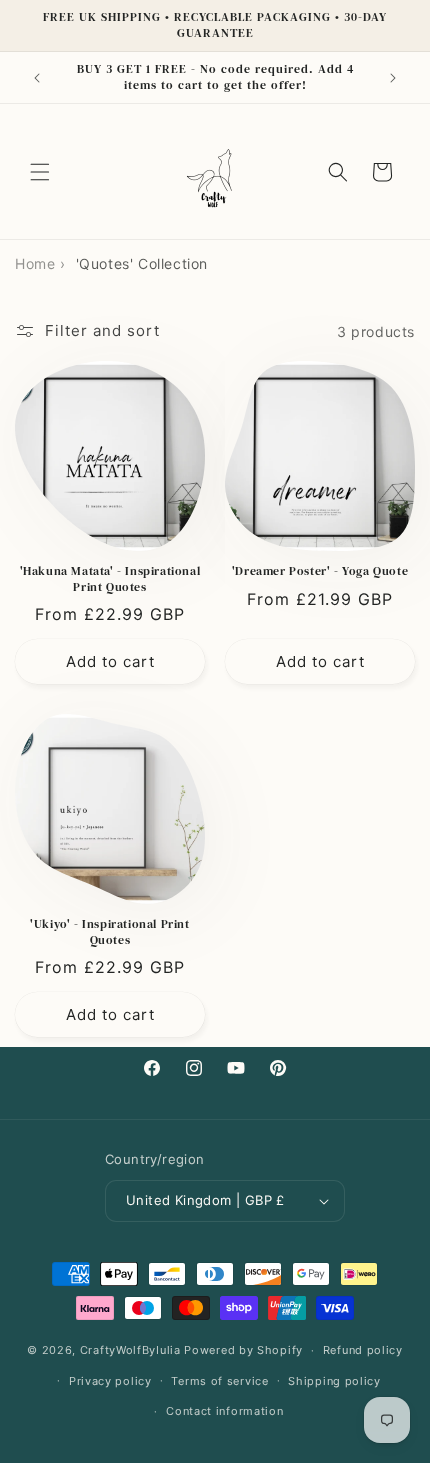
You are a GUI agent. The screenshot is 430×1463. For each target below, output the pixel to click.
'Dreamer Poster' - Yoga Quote (320, 571)
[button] (40, 172)
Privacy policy (110, 1381)
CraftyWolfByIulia (130, 1350)
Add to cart (110, 661)
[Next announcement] (393, 78)
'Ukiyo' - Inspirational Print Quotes (109, 932)
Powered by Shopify (243, 1350)
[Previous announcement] (37, 78)
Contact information (224, 1411)
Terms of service (219, 1381)
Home (35, 263)
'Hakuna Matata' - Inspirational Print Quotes (110, 579)
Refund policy (363, 1350)
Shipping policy (334, 1381)
